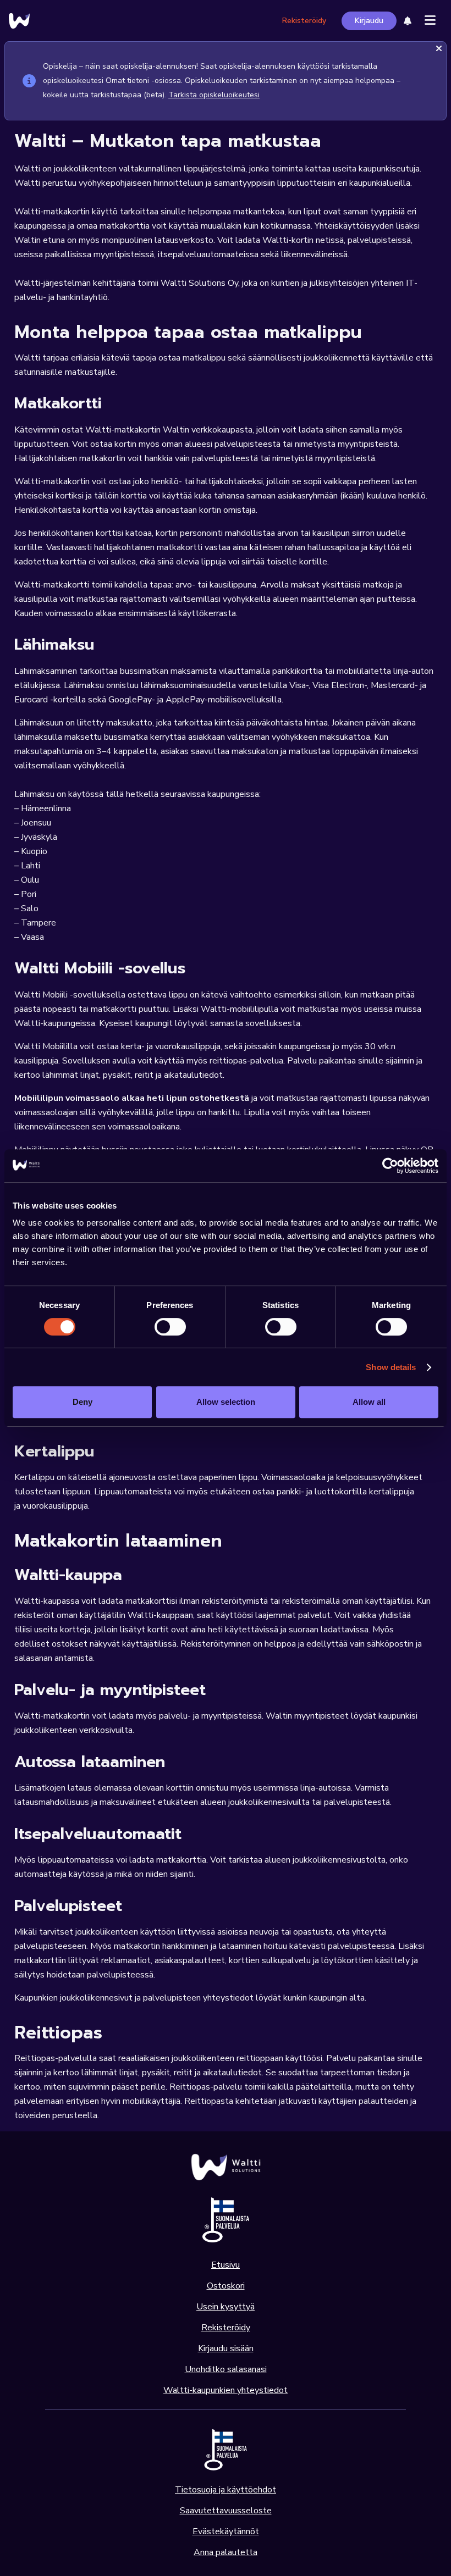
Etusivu (226, 2265)
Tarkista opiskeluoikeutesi (214, 95)
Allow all (369, 1402)
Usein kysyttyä (226, 2307)
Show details (391, 1367)
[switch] (170, 1327)
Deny (82, 1402)
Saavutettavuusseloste (226, 2511)
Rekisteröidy (304, 21)
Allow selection (226, 1402)
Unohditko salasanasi (226, 2369)
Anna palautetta (226, 2552)
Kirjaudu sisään (226, 2348)
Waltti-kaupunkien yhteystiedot (226, 2390)
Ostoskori (226, 2286)
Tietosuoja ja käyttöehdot (226, 2490)
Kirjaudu (369, 21)
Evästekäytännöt (226, 2531)
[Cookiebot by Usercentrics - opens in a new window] (390, 1166)
